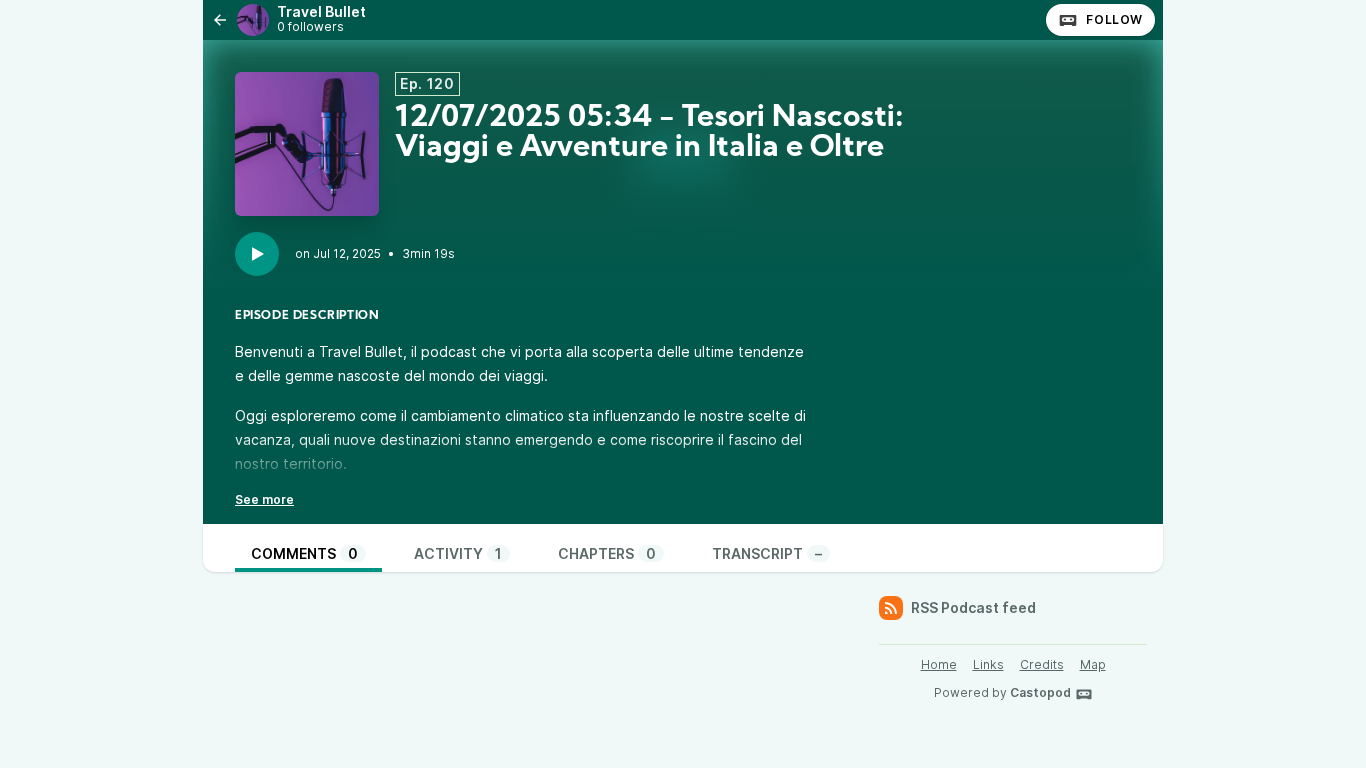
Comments (304, 553)
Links (988, 664)
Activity (458, 553)
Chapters (607, 553)
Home (939, 664)
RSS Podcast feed (973, 607)
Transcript (767, 553)
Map (1093, 664)
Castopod (1040, 692)
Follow (1114, 19)
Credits (1042, 664)
